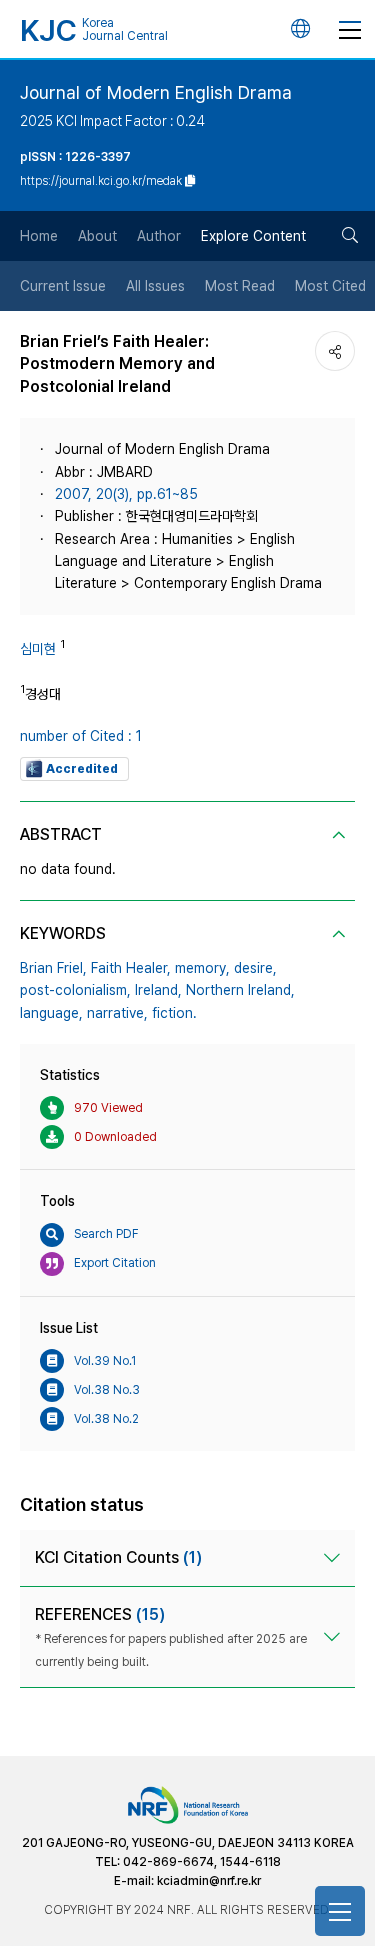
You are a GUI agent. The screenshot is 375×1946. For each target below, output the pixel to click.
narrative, (117, 1013)
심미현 (38, 649)
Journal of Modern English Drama (156, 92)
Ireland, (158, 990)
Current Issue (63, 286)
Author (159, 236)
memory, (202, 968)
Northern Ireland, (240, 990)
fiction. (174, 1013)
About (97, 236)
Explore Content (253, 236)
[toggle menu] (350, 29)
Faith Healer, (131, 968)
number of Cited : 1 (81, 736)
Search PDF (106, 1234)
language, (51, 1013)
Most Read (240, 286)
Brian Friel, (53, 968)
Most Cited (330, 286)
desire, (255, 968)
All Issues (155, 286)
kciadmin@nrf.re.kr (209, 1881)
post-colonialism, (75, 990)
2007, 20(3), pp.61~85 (126, 494)
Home (39, 236)
